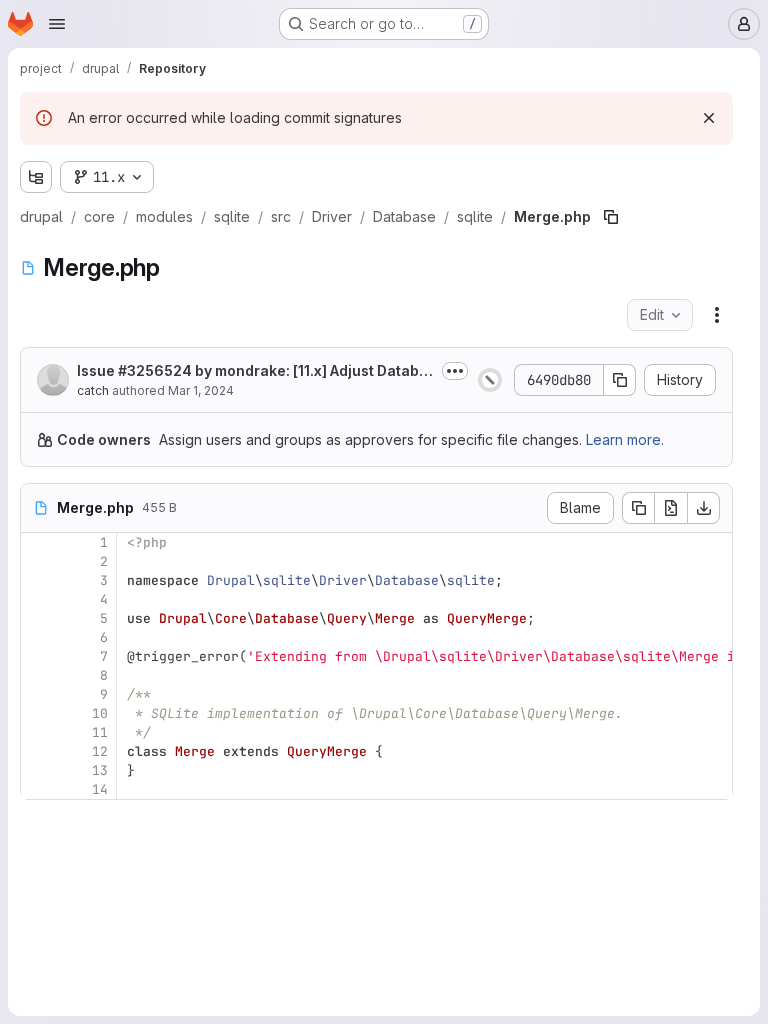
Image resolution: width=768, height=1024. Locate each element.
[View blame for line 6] (38, 637)
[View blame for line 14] (38, 789)
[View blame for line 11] (38, 732)
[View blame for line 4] (38, 599)
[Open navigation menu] (57, 24)
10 (100, 713)
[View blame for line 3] (38, 580)
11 (100, 732)
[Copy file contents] (638, 508)
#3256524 (155, 370)
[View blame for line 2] (38, 561)
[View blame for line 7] (38, 656)
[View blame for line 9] (38, 694)
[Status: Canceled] (490, 380)
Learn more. (625, 439)
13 (100, 770)
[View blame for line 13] (38, 770)
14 (100, 789)
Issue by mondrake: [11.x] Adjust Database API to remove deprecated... (252, 371)
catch (93, 390)
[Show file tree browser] (36, 177)
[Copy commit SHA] (620, 380)
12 (100, 751)
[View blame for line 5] (38, 618)
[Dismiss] (709, 118)
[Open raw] (671, 508)
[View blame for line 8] (38, 675)
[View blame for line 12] (38, 751)
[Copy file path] (611, 217)
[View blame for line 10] (38, 713)
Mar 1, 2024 (201, 390)
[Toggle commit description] (455, 371)
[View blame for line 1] (38, 542)
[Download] (704, 508)
